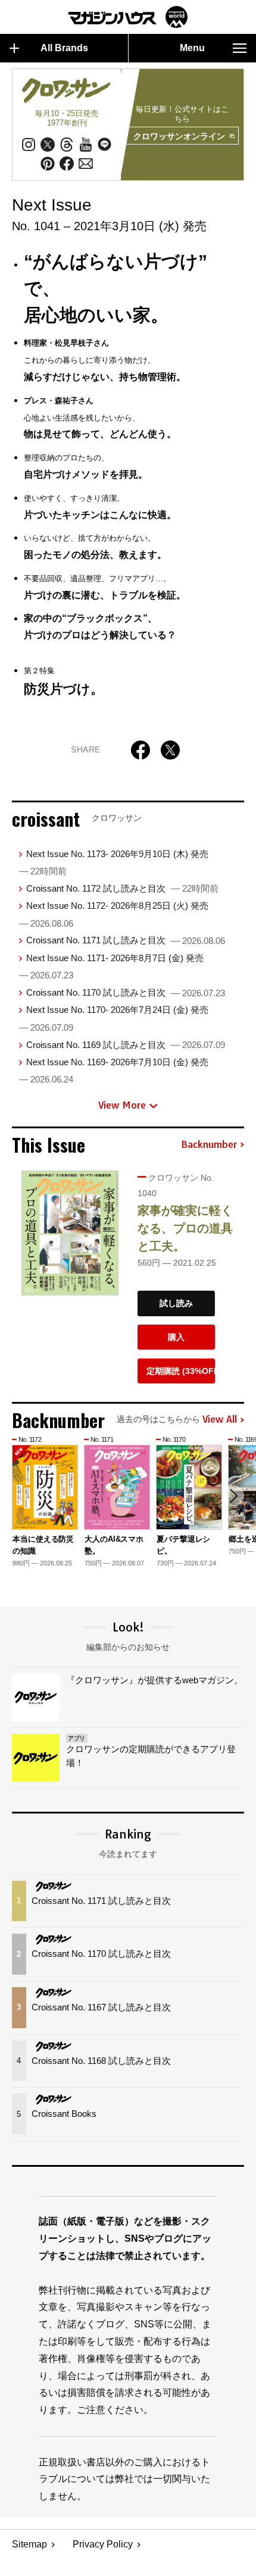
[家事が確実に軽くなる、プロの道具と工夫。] (70, 1233)
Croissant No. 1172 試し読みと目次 (122, 888)
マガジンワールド (128, 17)
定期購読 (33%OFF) (181, 1371)
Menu (192, 48)
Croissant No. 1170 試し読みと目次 (126, 992)
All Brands (64, 48)
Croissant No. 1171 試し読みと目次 (126, 940)
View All (220, 1420)
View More (122, 1105)
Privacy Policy (103, 2544)
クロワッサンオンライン (179, 136)
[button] (233, 1496)
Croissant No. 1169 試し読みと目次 (126, 1045)
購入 (176, 1337)
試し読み (176, 1303)
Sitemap (29, 2544)
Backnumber (209, 1145)
